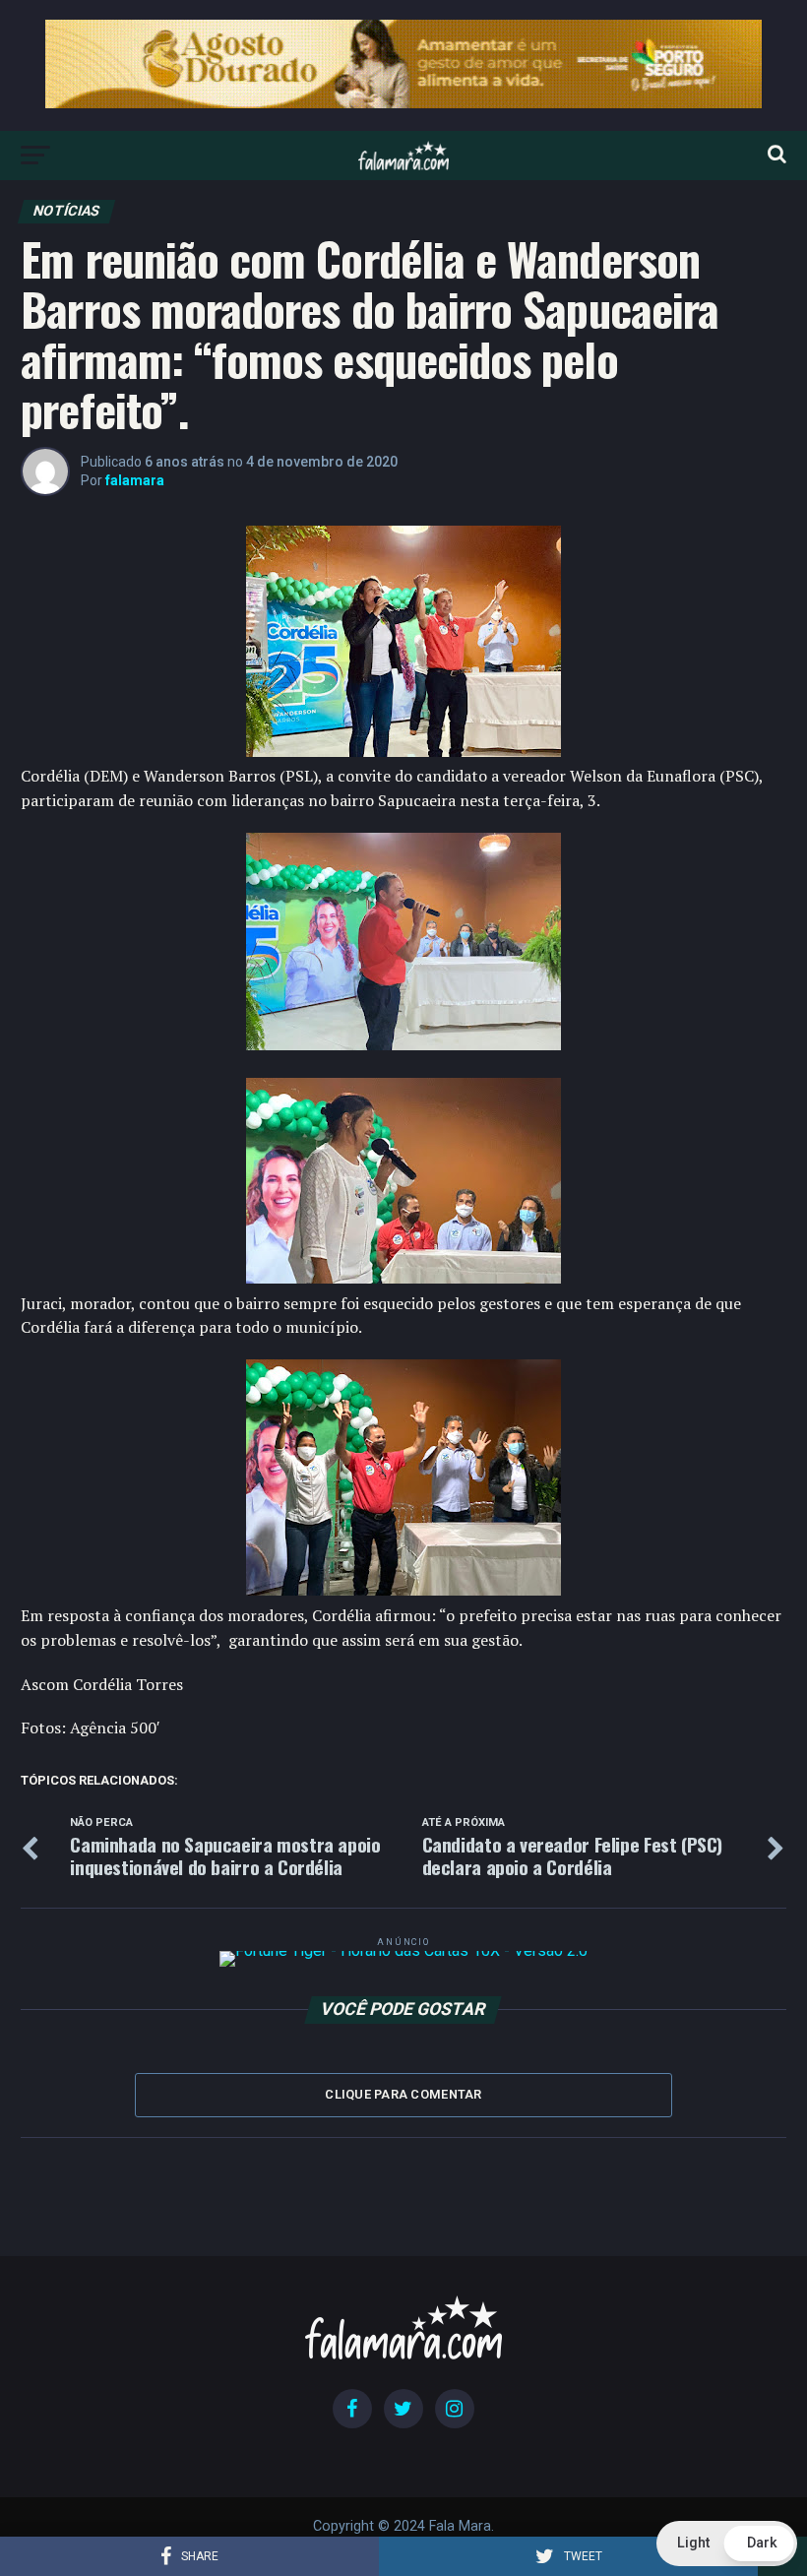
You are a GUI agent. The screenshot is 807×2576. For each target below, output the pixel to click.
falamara (135, 480)
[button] (727, 2544)
